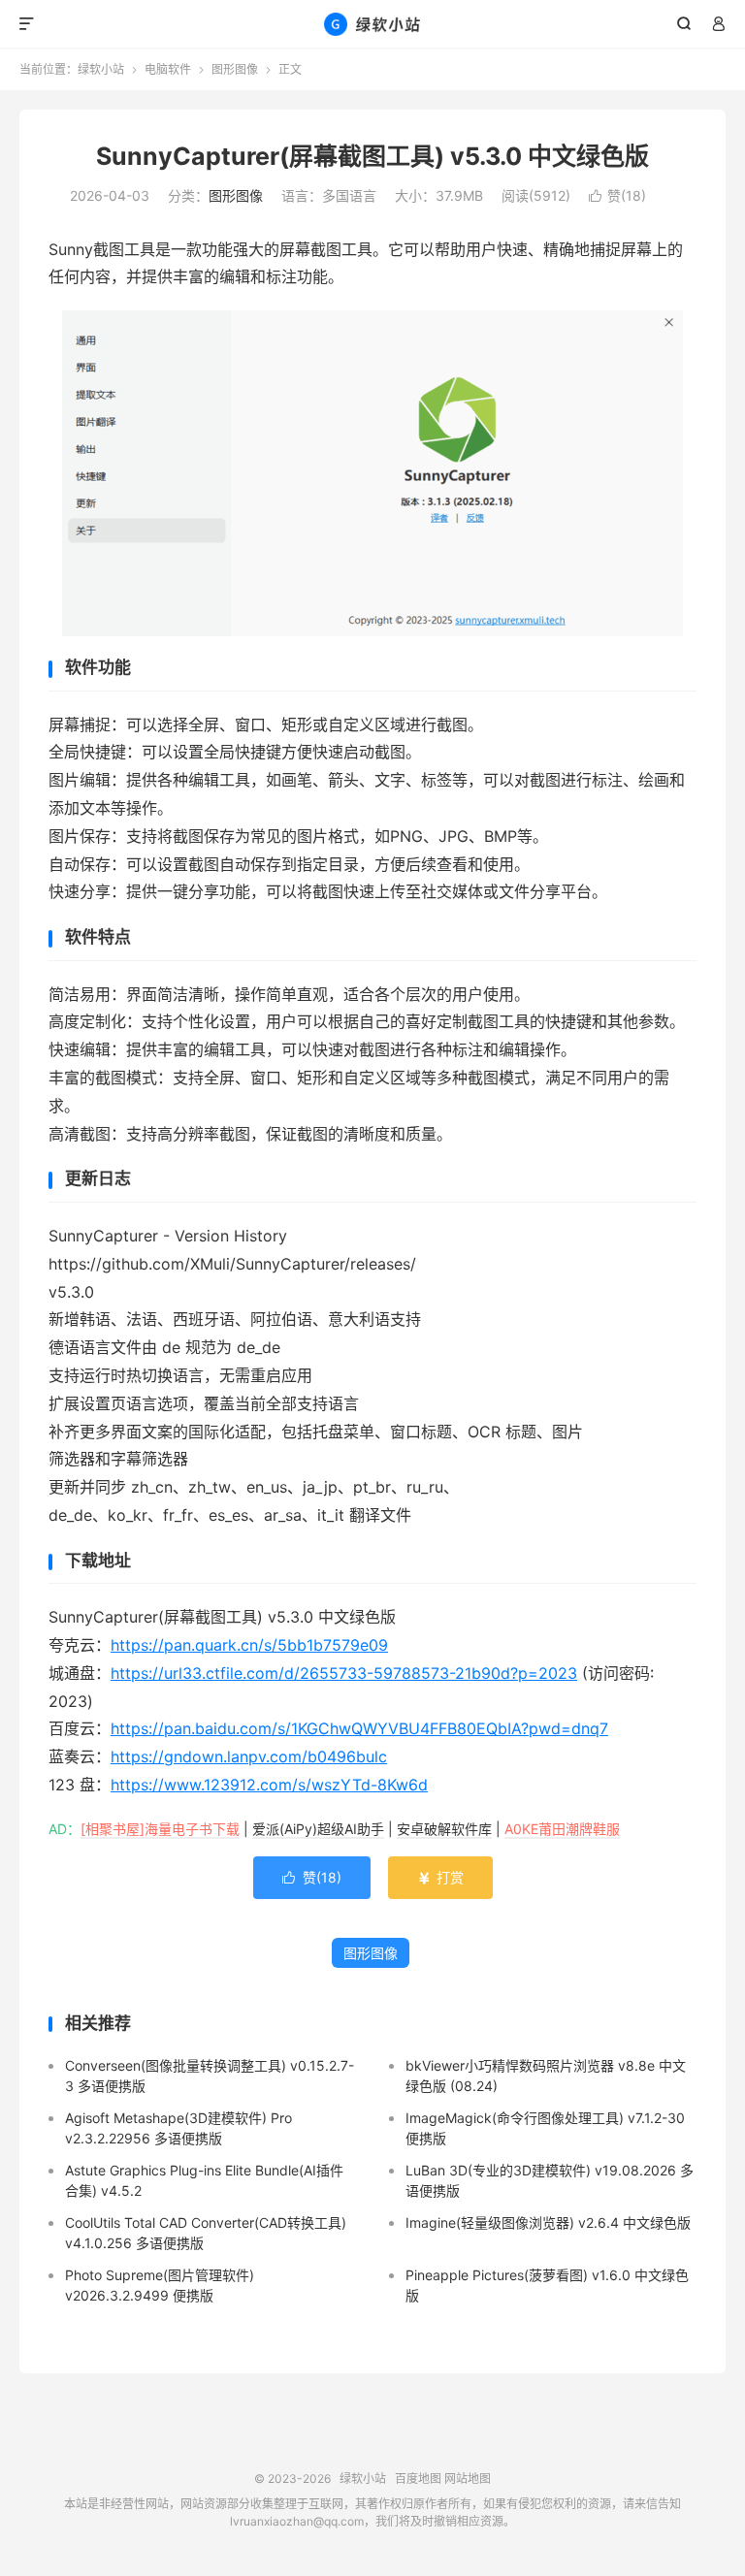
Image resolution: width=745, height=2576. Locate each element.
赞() (617, 195)
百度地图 (418, 2479)
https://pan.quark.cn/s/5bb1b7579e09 (249, 1645)
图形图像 (235, 69)
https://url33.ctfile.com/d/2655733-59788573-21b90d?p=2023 (344, 1673)
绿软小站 (373, 24)
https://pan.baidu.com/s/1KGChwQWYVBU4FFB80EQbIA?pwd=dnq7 (359, 1728)
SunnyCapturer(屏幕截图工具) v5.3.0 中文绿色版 (372, 156)
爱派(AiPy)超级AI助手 (318, 1829)
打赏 (440, 1877)
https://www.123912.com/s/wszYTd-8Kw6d (269, 1785)
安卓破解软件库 (444, 1829)
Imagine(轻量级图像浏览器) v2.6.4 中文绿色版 (548, 2222)
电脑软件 (168, 69)
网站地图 (468, 2479)
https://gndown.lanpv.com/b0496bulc (249, 1756)
